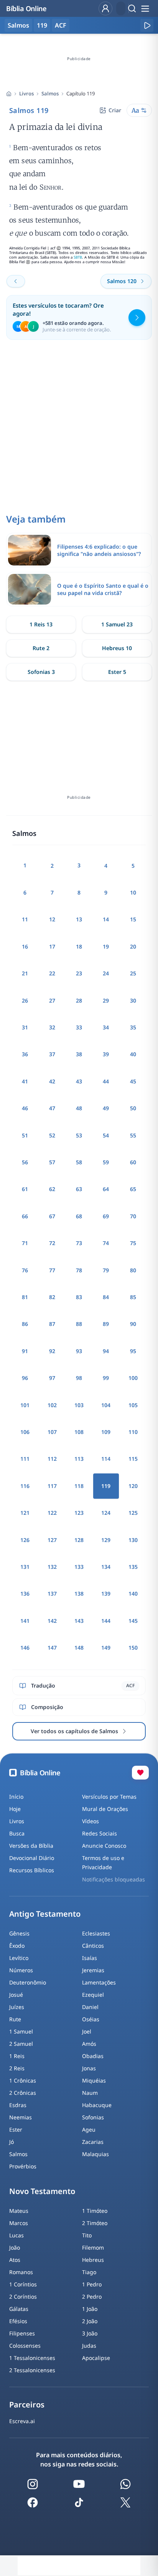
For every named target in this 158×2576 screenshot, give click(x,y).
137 (52, 1594)
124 (106, 1513)
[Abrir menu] (145, 8)
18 (79, 946)
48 (79, 1108)
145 (133, 1621)
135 (133, 1567)
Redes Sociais (100, 1833)
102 (52, 1405)
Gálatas (19, 2309)
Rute (15, 2019)
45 (133, 1081)
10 (133, 892)
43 (79, 1081)
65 (133, 1189)
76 (25, 1270)
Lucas (16, 2235)
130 (133, 1540)
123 (79, 1513)
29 (106, 1000)
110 (133, 1432)
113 (79, 1459)
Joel (87, 2031)
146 (25, 1648)
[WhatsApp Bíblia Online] (125, 2484)
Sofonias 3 (41, 672)
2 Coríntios (23, 2297)
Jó (12, 2142)
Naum (90, 2093)
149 (106, 1648)
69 (106, 1216)
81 (25, 1297)
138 (79, 1594)
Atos (15, 2260)
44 (106, 1081)
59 (106, 1162)
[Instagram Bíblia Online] (33, 2484)
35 (133, 1027)
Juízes (17, 2007)
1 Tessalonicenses (32, 2358)
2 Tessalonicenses (32, 2370)
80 (133, 1270)
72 (52, 1243)
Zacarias (93, 2142)
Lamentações (99, 1982)
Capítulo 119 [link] (81, 93)
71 (25, 1243)
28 (79, 1000)
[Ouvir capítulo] (147, 25)
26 (25, 1000)
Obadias (93, 2056)
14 (106, 919)
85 (133, 1297)
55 (133, 1135)
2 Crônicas (23, 2093)
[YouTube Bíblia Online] (79, 2484)
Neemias (21, 2117)
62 (52, 1189)
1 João (90, 2309)
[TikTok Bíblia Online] (79, 2502)
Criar (115, 110)
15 (133, 919)
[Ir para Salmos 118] (16, 281)
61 (25, 1189)
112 (52, 1459)
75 (133, 1243)
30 (133, 1000)
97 (52, 1378)
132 (52, 1567)
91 (25, 1351)
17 (52, 946)
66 (25, 1216)
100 (133, 1378)
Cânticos (93, 1946)
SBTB (78, 257)
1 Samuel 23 (117, 624)
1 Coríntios (23, 2284)
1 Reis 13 (41, 624)
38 (79, 1054)
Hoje (15, 1809)
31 (25, 1027)
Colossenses (25, 2346)
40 (133, 1054)
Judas (89, 2346)
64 (106, 1189)
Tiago (89, 2272)
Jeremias (93, 1970)
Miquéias (94, 2080)
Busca (17, 1833)
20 (133, 946)
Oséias (91, 2019)
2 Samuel (21, 2044)
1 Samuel (21, 2031)
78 (79, 1270)
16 (25, 946)
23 (79, 973)
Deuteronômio (28, 1982)
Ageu (89, 2129)
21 (25, 973)
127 (52, 1540)
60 (133, 1162)
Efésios (18, 2321)
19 (106, 946)
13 (79, 919)
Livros (26, 93)
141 (25, 1621)
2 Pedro (92, 2297)
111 (25, 1459)
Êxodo (17, 1946)
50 (133, 1108)
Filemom (93, 2247)
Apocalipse (96, 2358)
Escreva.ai (22, 2421)
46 (25, 1108)
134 (106, 1567)
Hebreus (93, 2260)
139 (106, 1594)
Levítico (19, 1958)
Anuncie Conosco (104, 1846)
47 (52, 1108)
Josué (16, 1995)
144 (106, 1621)
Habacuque (97, 2105)
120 (133, 1486)
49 (106, 1108)
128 (79, 1540)
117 (52, 1486)
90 (133, 1324)
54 (106, 1135)
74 (106, 1243)
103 (79, 1405)
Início (16, 1797)
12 (52, 919)
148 (79, 1648)
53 (79, 1135)
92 (52, 1351)
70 (133, 1216)
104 (106, 1405)
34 (106, 1027)
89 (106, 1324)
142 (52, 1621)
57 (52, 1162)
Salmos (50, 93)
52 (52, 1135)
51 (25, 1135)
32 (52, 1027)
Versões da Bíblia (31, 1846)
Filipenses (22, 2333)
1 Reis (17, 2056)
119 (42, 25)
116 (25, 1486)
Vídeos (91, 1821)
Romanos (21, 2272)
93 (79, 1351)
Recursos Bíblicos (32, 1870)
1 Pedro (92, 2284)
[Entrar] (105, 8)
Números (21, 1970)
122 (52, 1513)
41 (25, 1081)
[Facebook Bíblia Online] (33, 2502)
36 (25, 1054)
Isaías (90, 1958)
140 (133, 1594)
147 (52, 1648)
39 (106, 1054)
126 (25, 1540)
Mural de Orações (105, 1809)
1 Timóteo (95, 2211)
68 (79, 1216)
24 (106, 973)
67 (52, 1216)
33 (79, 1027)
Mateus (19, 2211)
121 (25, 1513)
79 (106, 1270)
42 (52, 1081)
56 (25, 1162)
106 (25, 1432)
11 (25, 919)
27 (52, 1000)
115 (133, 1459)
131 (25, 1567)
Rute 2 (41, 648)
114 (106, 1459)
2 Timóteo (95, 2223)
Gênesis (19, 1933)
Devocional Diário (32, 1858)
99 (106, 1378)
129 (106, 1540)
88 (79, 1324)
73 (79, 1243)
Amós (89, 2044)
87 (52, 1324)
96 (25, 1378)
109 (106, 1432)
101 (25, 1405)
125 (133, 1513)
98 (79, 1378)
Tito (87, 2235)
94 (106, 1351)
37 (52, 1054)
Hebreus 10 (117, 648)
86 (25, 1324)
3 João (90, 2333)
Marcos (19, 2223)
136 (25, 1594)
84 (106, 1297)
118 (79, 1486)
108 (79, 1432)
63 (79, 1189)
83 (79, 1297)
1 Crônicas (23, 2080)
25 (133, 973)
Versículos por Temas (109, 1797)
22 (52, 973)
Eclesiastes (96, 1933)
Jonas (89, 2068)
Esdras (18, 2105)
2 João (90, 2321)
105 (133, 1405)
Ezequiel (93, 1995)
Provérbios (23, 2166)
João (15, 2247)
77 (52, 1270)
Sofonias (93, 2117)
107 (52, 1432)
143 (79, 1621)
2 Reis (17, 2068)
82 (52, 1297)
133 (79, 1567)
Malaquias (95, 2154)
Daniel (90, 2007)
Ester (16, 2129)
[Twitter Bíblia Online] (125, 2502)
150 (133, 1648)
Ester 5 (117, 672)
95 (133, 1351)
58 (79, 1162)
